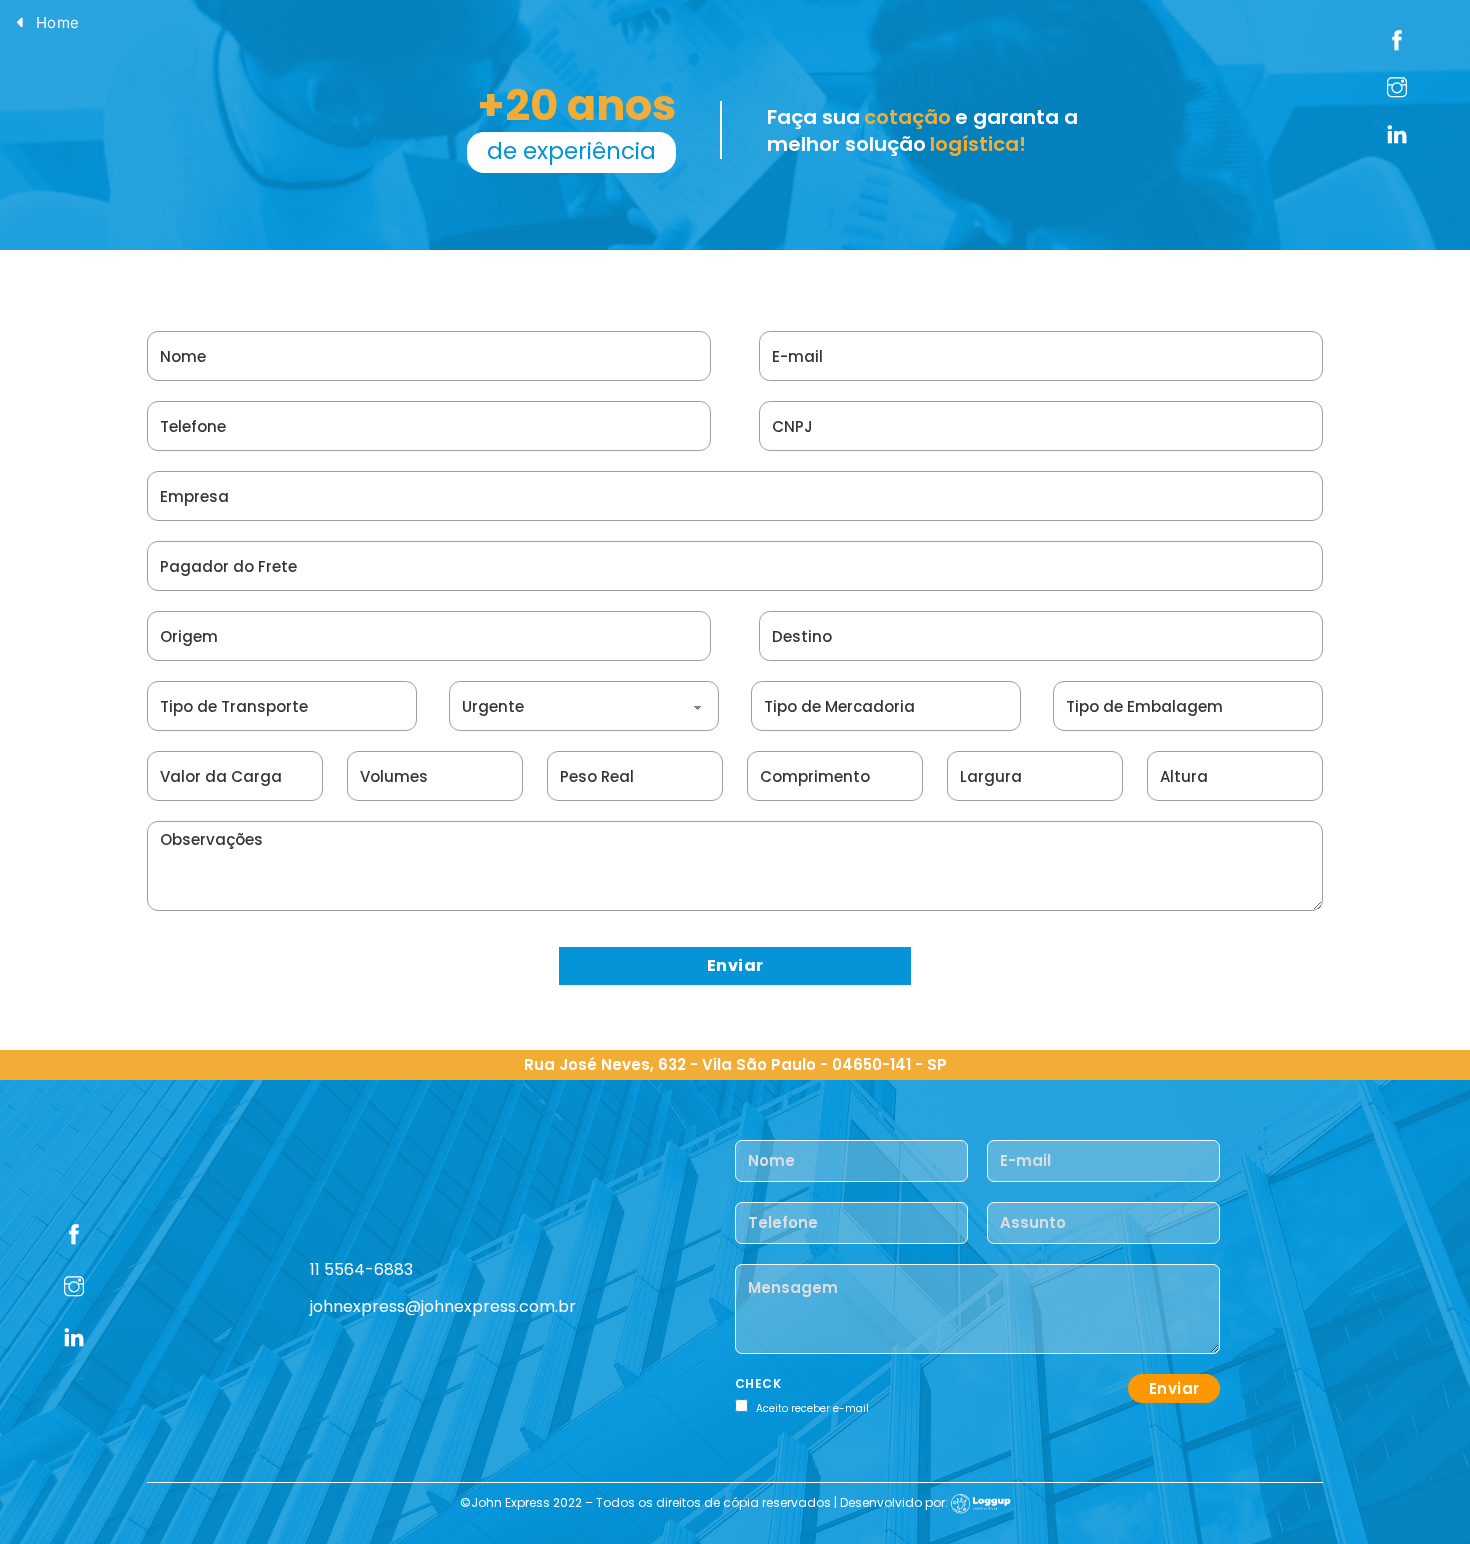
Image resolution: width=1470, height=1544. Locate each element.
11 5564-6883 (361, 1269)
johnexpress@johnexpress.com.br (443, 1306)
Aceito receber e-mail (812, 1408)
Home (58, 22)
